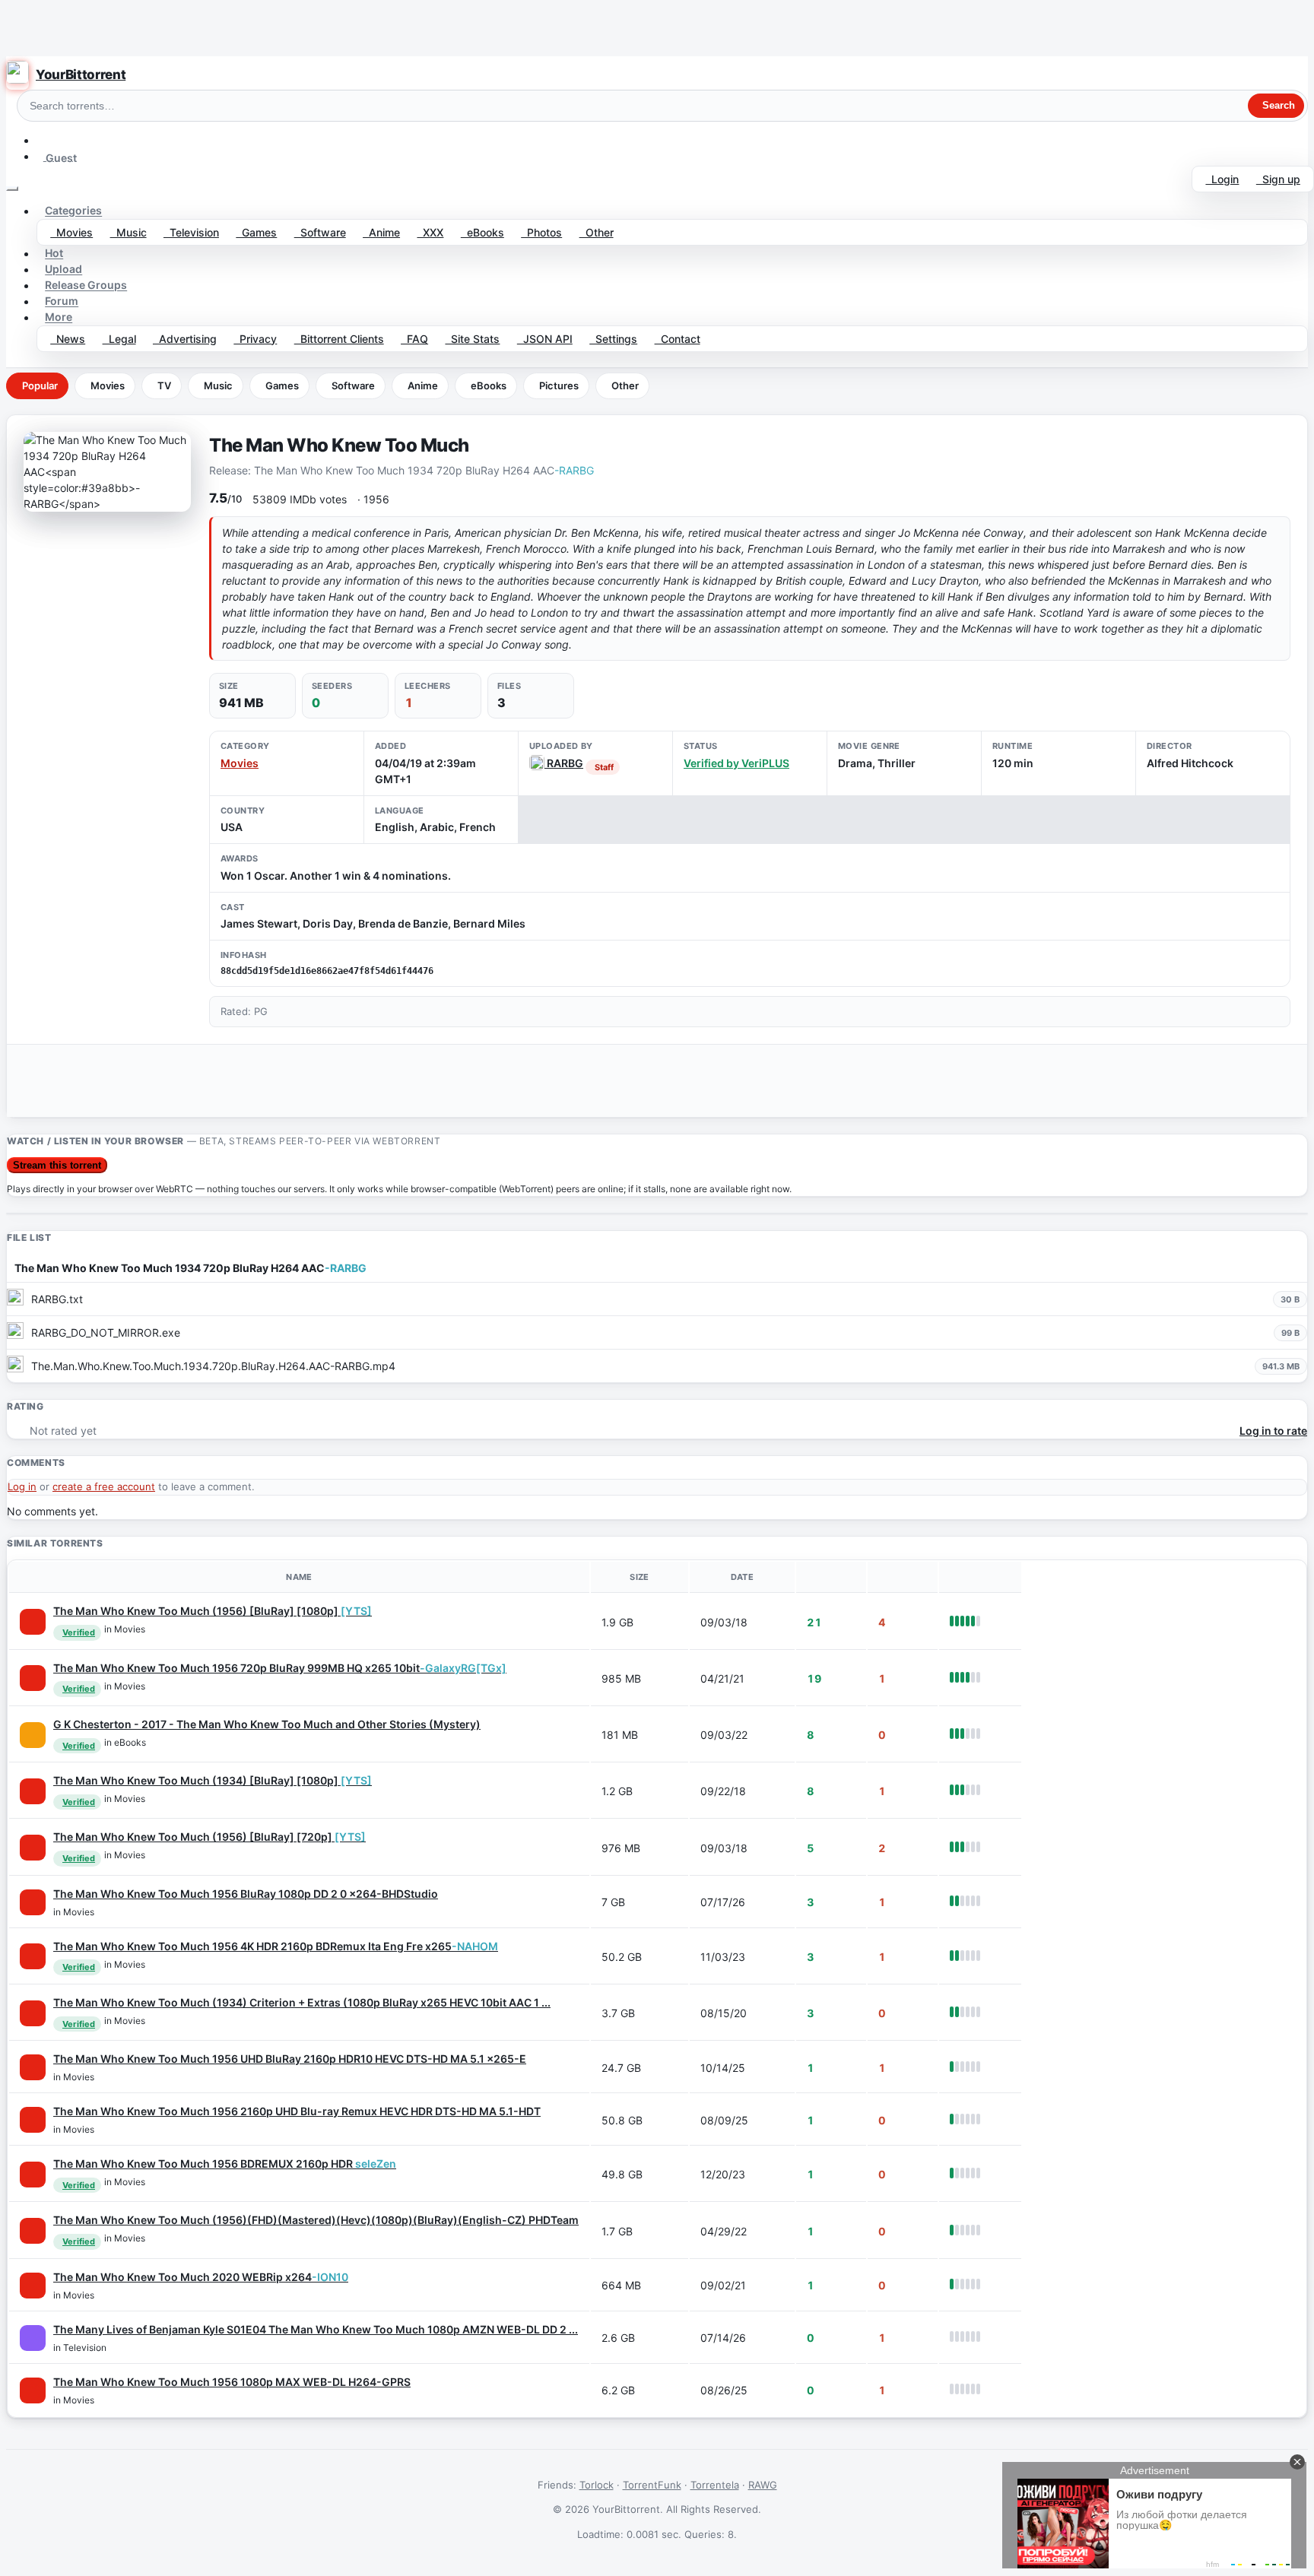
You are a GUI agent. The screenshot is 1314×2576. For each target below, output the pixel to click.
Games (256, 232)
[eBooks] (33, 1735)
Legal (119, 339)
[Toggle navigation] (12, 189)
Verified (79, 1632)
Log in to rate (1273, 1431)
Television (191, 232)
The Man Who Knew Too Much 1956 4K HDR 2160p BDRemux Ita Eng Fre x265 (276, 1946)
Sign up (1278, 179)
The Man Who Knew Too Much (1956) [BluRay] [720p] (209, 1837)
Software (320, 232)
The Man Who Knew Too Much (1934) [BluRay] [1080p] (213, 1780)
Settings (613, 339)
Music (129, 232)
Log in (22, 1486)
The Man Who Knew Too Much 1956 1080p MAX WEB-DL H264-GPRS (232, 2382)
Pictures (559, 385)
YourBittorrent (81, 75)
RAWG (763, 2485)
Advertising (185, 339)
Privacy (255, 339)
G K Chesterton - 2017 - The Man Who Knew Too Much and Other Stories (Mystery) (267, 1724)
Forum (62, 301)
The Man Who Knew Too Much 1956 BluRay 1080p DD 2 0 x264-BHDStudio (246, 1894)
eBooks (482, 232)
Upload (63, 270)
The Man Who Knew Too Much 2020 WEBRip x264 (201, 2277)
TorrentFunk (652, 2485)
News (68, 339)
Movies (71, 232)
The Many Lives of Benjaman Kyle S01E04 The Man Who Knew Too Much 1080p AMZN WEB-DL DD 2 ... (316, 2329)
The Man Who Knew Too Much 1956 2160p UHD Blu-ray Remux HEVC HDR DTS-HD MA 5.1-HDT (297, 2111)
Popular (40, 385)
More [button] (59, 317)
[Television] (33, 2338)
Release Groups (86, 286)
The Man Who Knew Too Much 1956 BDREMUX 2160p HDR (225, 2164)
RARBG (564, 763)
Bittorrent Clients (339, 339)
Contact (678, 339)
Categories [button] (73, 211)
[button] (43, 140)
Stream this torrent (57, 1165)
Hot (54, 254)
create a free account (104, 1486)
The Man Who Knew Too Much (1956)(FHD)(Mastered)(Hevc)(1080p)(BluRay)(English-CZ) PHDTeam (316, 2220)
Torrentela (715, 2485)
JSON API (545, 339)
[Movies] (33, 1622)
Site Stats (472, 339)
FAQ (414, 339)
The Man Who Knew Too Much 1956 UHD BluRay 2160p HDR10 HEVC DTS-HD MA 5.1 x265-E (290, 2059)
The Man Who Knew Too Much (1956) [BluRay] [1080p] (213, 1611)
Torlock (597, 2485)
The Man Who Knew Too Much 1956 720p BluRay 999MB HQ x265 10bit (280, 1668)
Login (1222, 179)
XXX (430, 232)
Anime (381, 232)
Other (597, 232)
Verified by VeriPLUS (736, 763)
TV (164, 385)
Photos (541, 232)
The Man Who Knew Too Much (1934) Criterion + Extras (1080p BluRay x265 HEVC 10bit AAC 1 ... (302, 2002)
